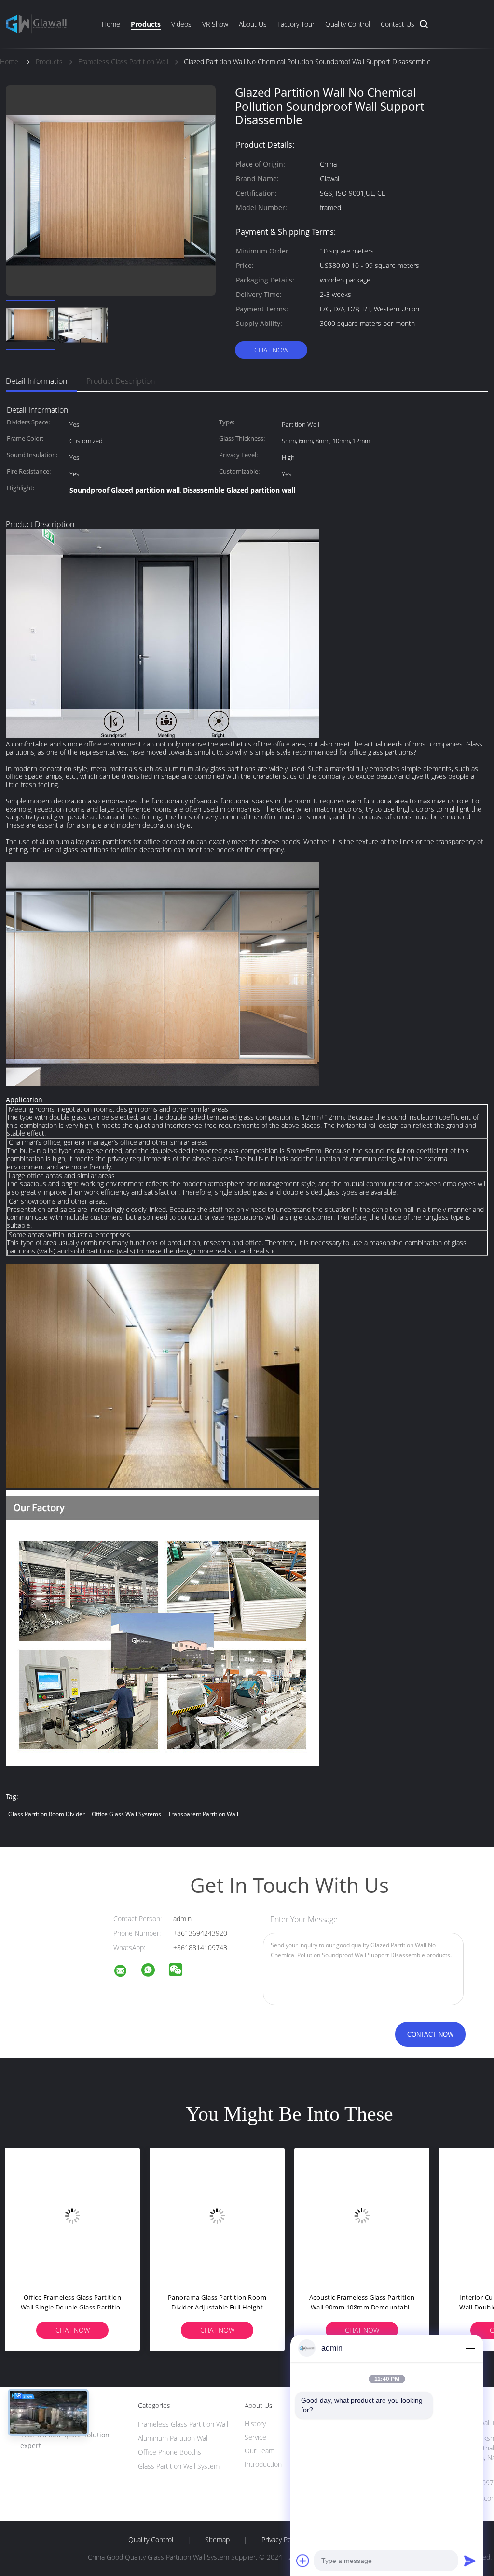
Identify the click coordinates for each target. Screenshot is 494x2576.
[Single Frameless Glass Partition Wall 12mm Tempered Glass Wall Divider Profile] (72, 2215)
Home (111, 24)
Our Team (260, 2451)
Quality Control (348, 24)
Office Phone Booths (170, 2452)
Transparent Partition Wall (203, 1814)
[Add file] (303, 2561)
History (255, 2424)
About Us (253, 24)
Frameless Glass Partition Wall (183, 2424)
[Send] (470, 2561)
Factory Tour (296, 24)
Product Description (121, 381)
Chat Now (271, 350)
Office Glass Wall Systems (126, 1814)
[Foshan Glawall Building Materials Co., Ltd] (126, 1972)
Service (255, 2437)
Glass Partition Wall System (179, 2466)
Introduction (263, 2464)
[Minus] (470, 2348)
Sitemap (217, 2540)
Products (146, 24)
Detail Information (36, 381)
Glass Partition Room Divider (47, 1814)
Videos (181, 24)
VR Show (215, 24)
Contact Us (398, 24)
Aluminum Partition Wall (173, 2438)
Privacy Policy (281, 2540)
